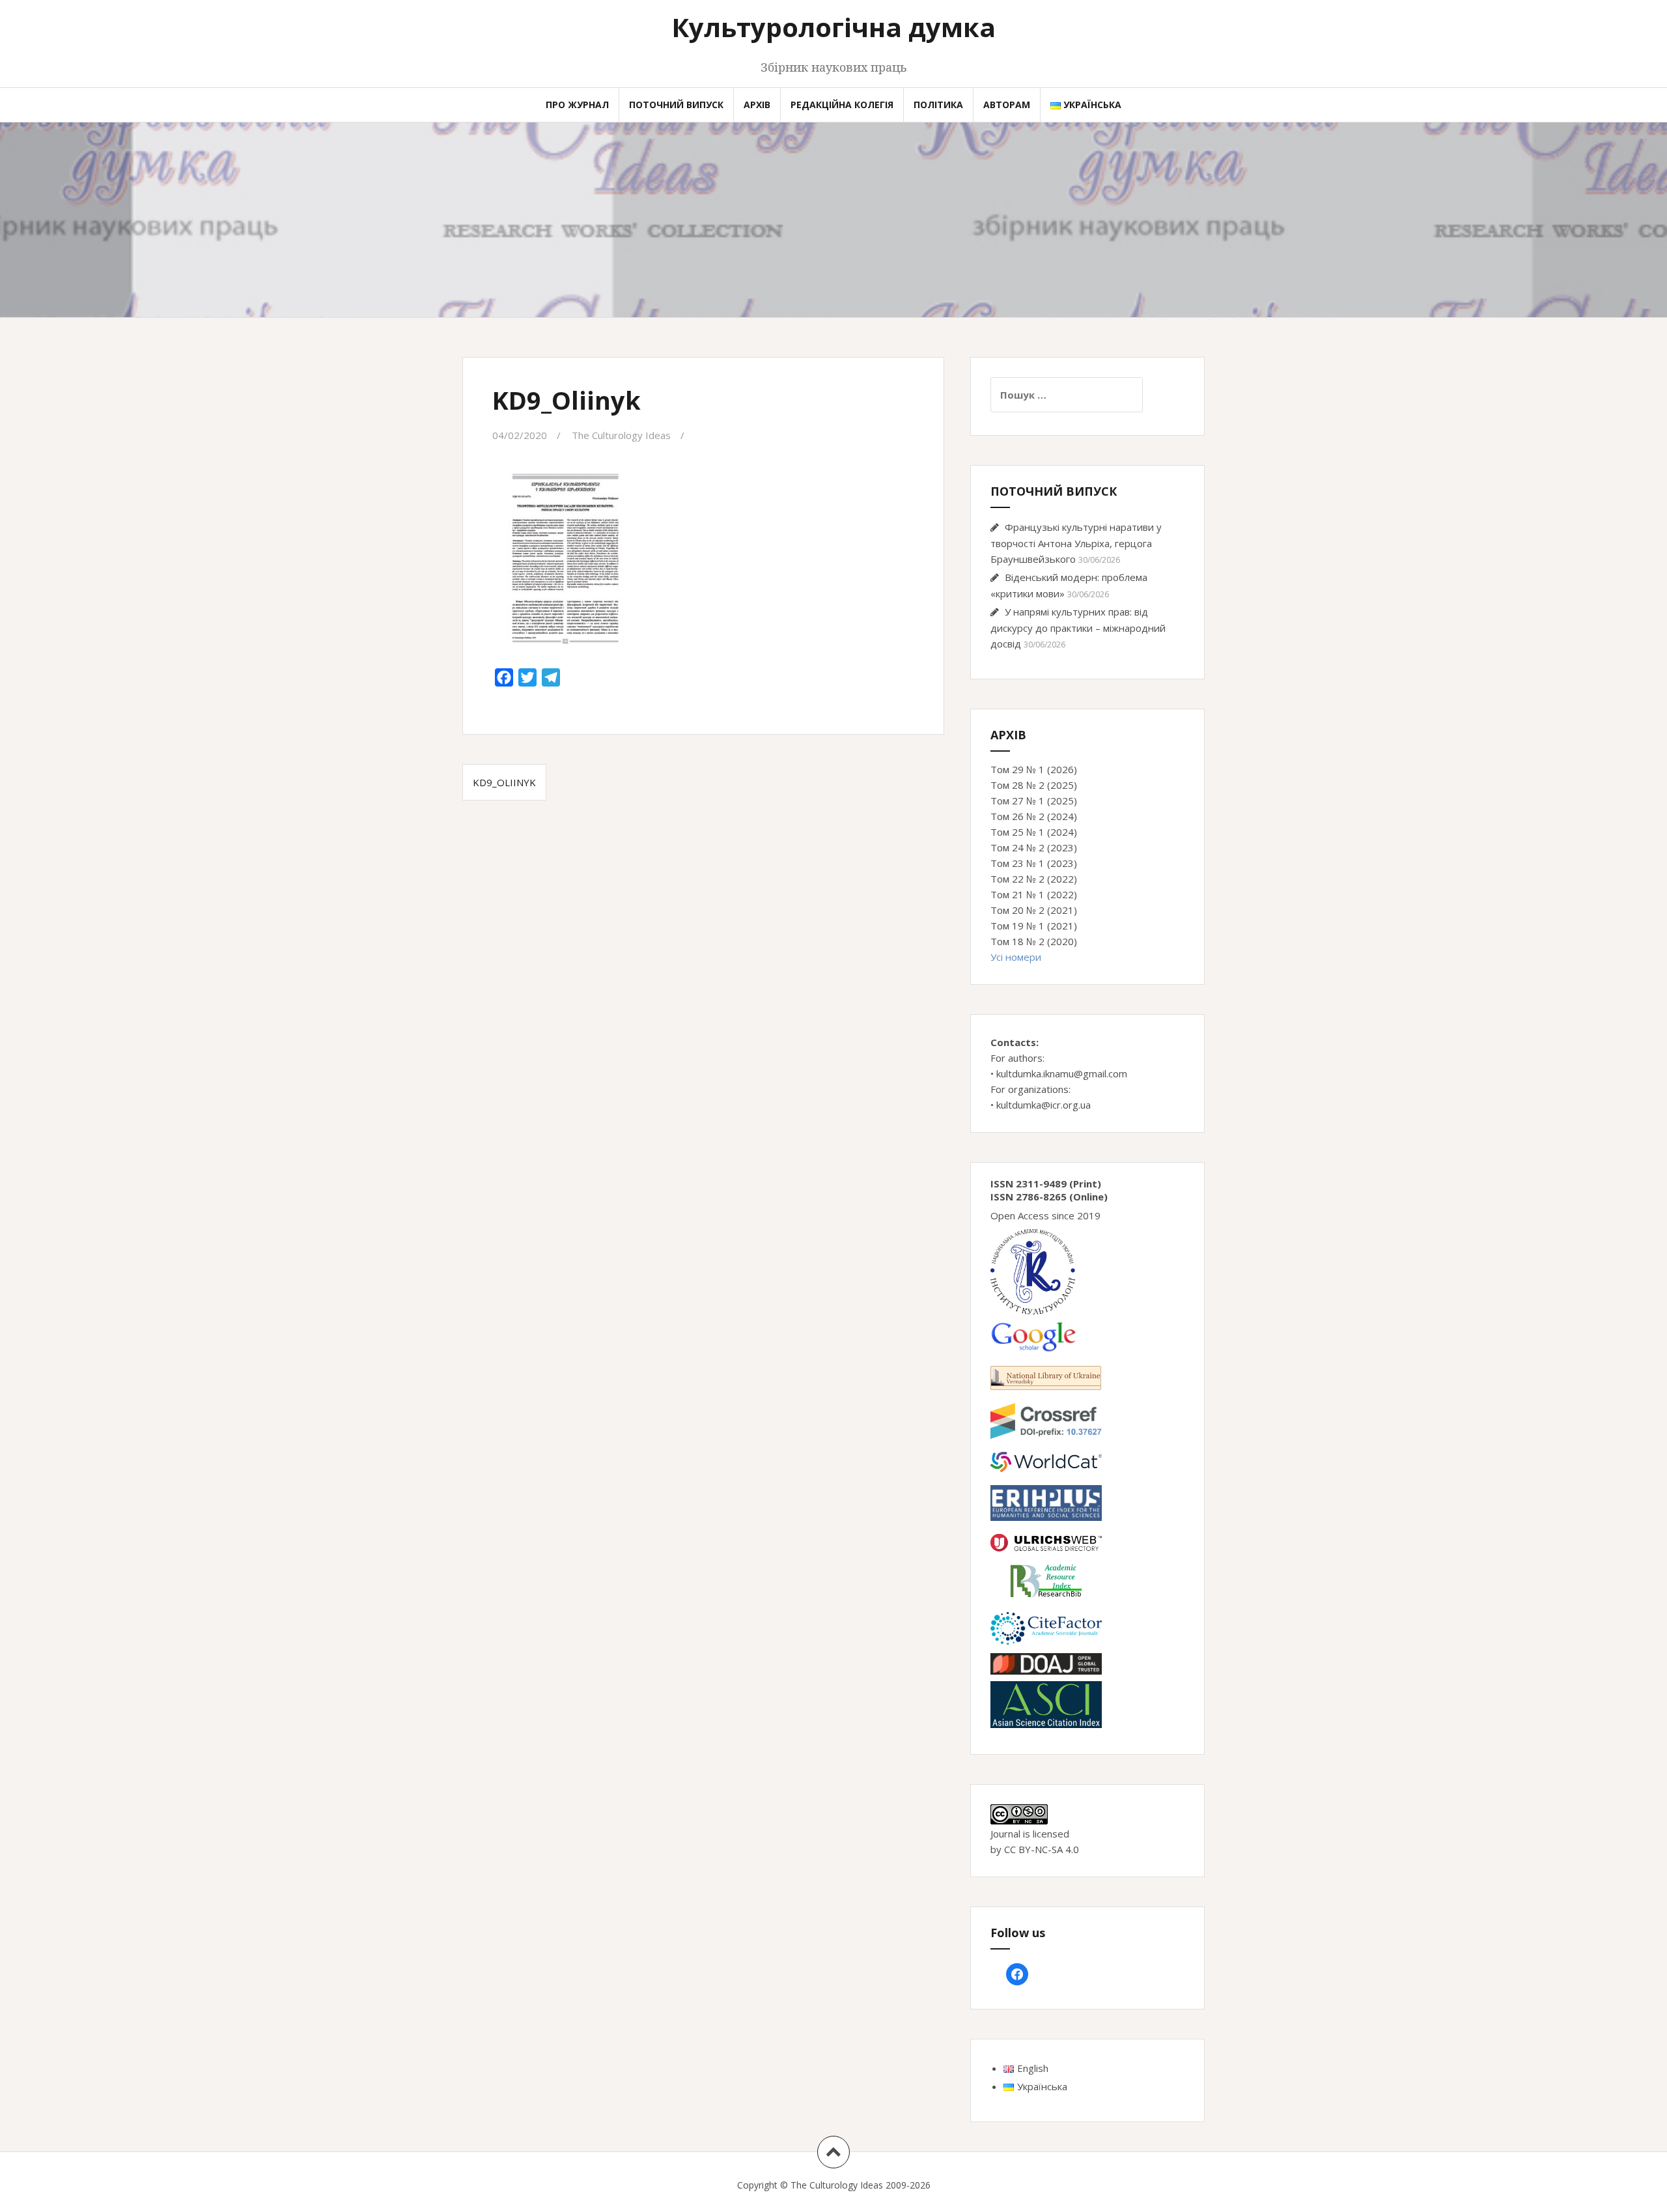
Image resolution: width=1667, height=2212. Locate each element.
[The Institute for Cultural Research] (1033, 1271)
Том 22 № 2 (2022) (1034, 879)
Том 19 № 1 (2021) (1034, 926)
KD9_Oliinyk (504, 782)
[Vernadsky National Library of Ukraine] (1046, 1376)
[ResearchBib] (1046, 1580)
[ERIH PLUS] (1046, 1502)
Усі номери (1016, 957)
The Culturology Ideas (621, 435)
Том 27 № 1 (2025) (1034, 801)
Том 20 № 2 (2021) (1034, 910)
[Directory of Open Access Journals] (1046, 1663)
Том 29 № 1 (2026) (1034, 769)
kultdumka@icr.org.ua (1044, 1105)
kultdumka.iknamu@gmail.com (1062, 1073)
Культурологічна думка (833, 27)
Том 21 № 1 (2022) (1034, 894)
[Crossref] (1046, 1420)
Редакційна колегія (842, 105)
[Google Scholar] (1033, 1335)
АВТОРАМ (1007, 105)
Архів (757, 105)
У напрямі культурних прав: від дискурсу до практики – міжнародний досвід (1078, 628)
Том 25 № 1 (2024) (1034, 832)
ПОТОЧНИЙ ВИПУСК (676, 105)
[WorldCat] (1046, 1461)
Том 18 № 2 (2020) (1034, 941)
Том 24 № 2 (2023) (1034, 847)
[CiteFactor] (1046, 1627)
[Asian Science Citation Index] (1046, 1703)
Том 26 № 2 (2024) (1034, 816)
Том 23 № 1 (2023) (1034, 863)
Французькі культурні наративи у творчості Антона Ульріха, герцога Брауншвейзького (1076, 543)
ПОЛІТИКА (938, 105)
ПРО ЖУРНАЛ (577, 105)
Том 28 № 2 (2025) (1034, 785)
